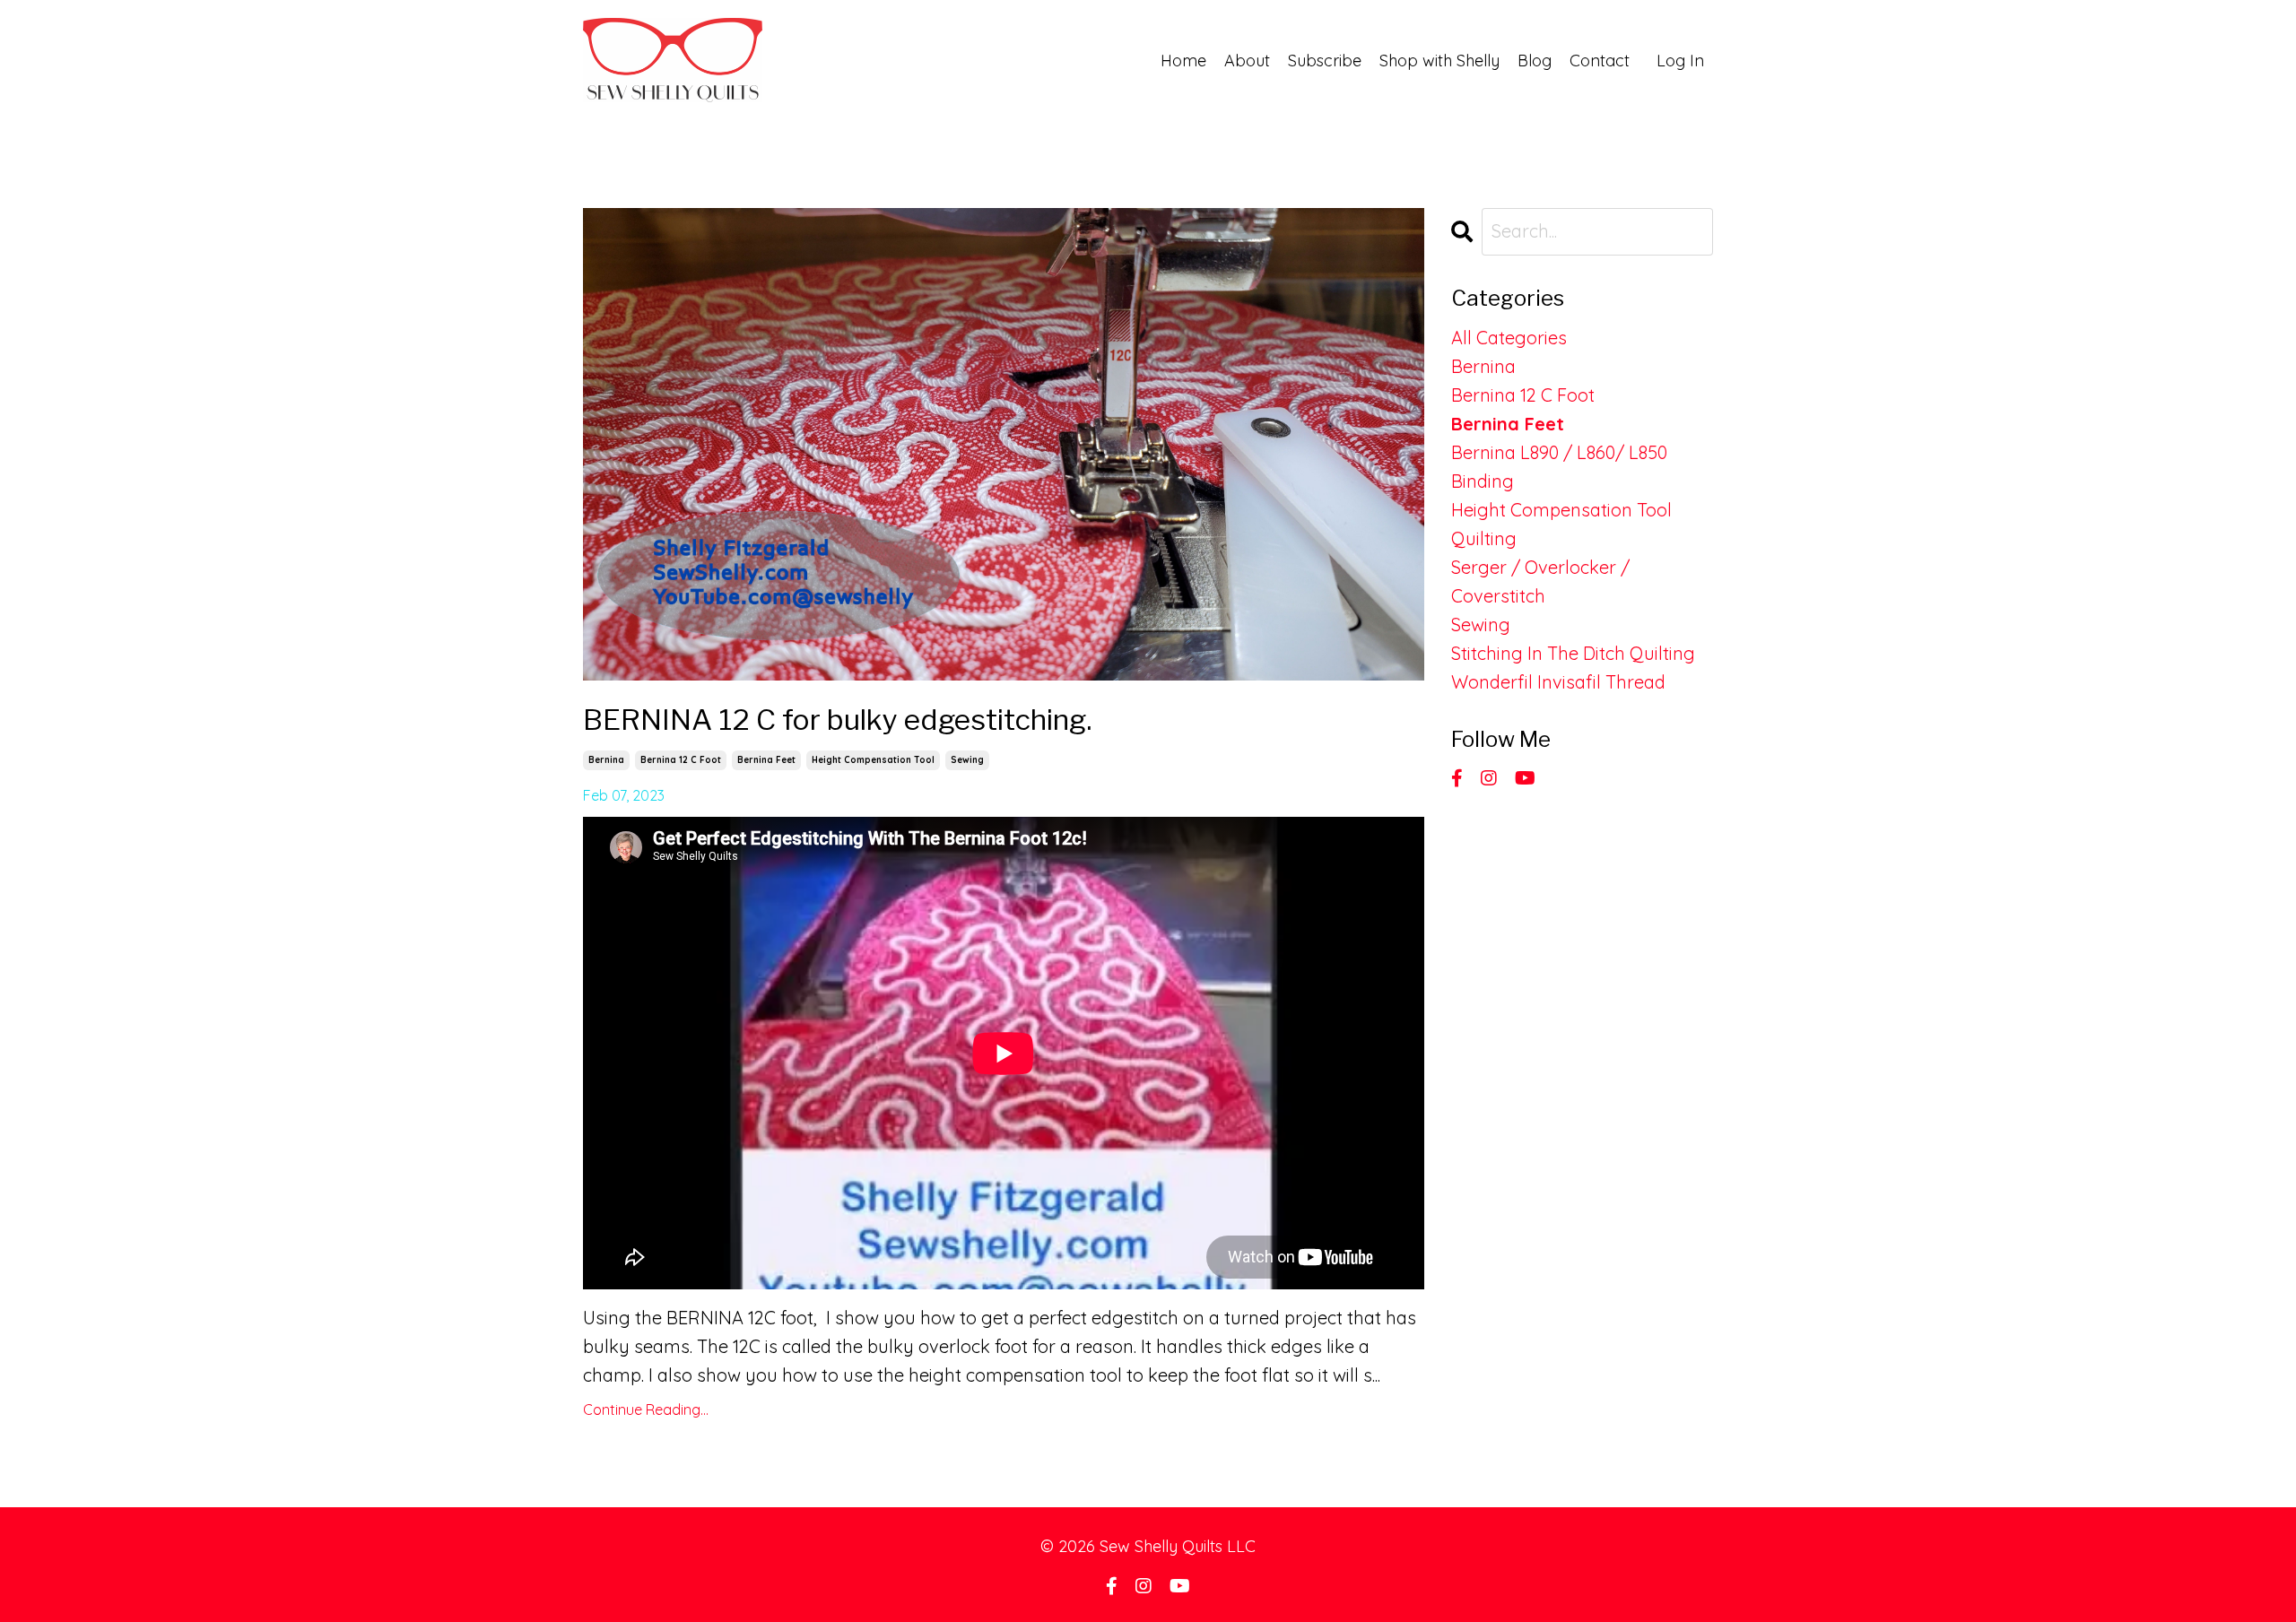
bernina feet (766, 760)
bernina (606, 760)
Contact (1600, 61)
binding (1483, 481)
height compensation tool (873, 760)
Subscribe (1325, 61)
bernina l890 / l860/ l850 (1559, 452)
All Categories (1509, 338)
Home (1183, 61)
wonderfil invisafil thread (1558, 682)
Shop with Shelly (1439, 61)
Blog (1535, 61)
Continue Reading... (646, 1409)
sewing (967, 760)
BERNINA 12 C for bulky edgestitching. (837, 720)
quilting (1484, 538)
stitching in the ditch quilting (1573, 653)
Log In (1680, 61)
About (1247, 61)
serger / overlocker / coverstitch (1540, 581)
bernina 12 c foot (681, 760)
